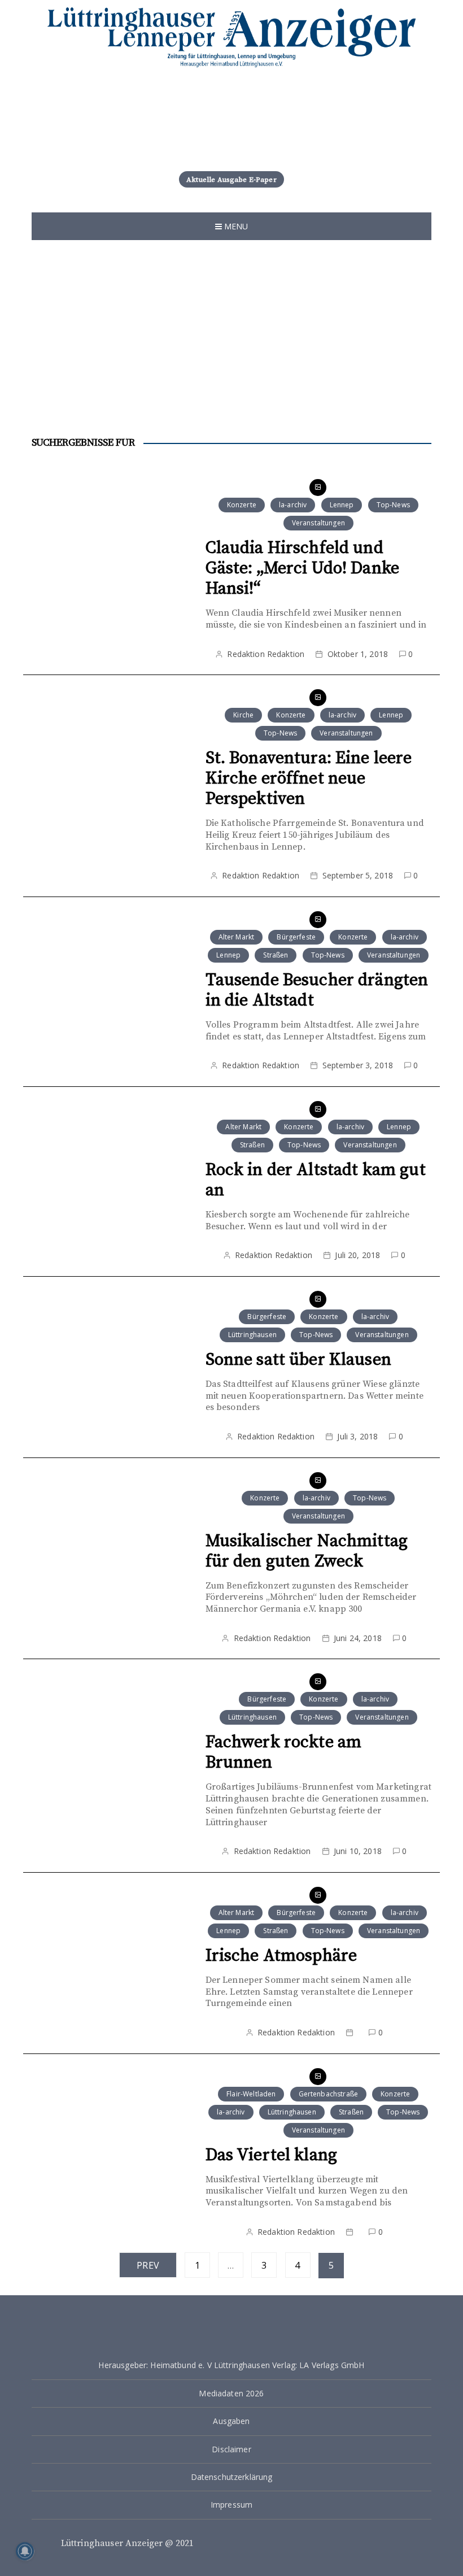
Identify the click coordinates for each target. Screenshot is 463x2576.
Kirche (243, 715)
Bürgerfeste (296, 937)
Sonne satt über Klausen (298, 1360)
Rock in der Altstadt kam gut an (316, 1180)
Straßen (276, 955)
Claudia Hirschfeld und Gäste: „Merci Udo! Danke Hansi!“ (303, 568)
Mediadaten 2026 (231, 2393)
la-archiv (293, 505)
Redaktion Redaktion (266, 654)
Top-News (393, 505)
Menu (235, 226)
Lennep (342, 505)
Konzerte (242, 505)
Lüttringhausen (252, 1335)
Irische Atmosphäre (281, 1956)
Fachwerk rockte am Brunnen (284, 1752)
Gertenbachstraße (328, 2094)
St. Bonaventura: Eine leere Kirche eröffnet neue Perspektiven (309, 778)
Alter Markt (237, 937)
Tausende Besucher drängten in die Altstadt (317, 990)
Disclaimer (231, 2449)
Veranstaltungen (318, 523)
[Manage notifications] (25, 2551)
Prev (148, 2265)
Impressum (231, 2505)
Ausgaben (231, 2421)
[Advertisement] (231, 325)
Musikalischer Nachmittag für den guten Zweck (307, 1551)
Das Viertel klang (272, 2155)
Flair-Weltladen (251, 2094)
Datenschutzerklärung (232, 2477)
